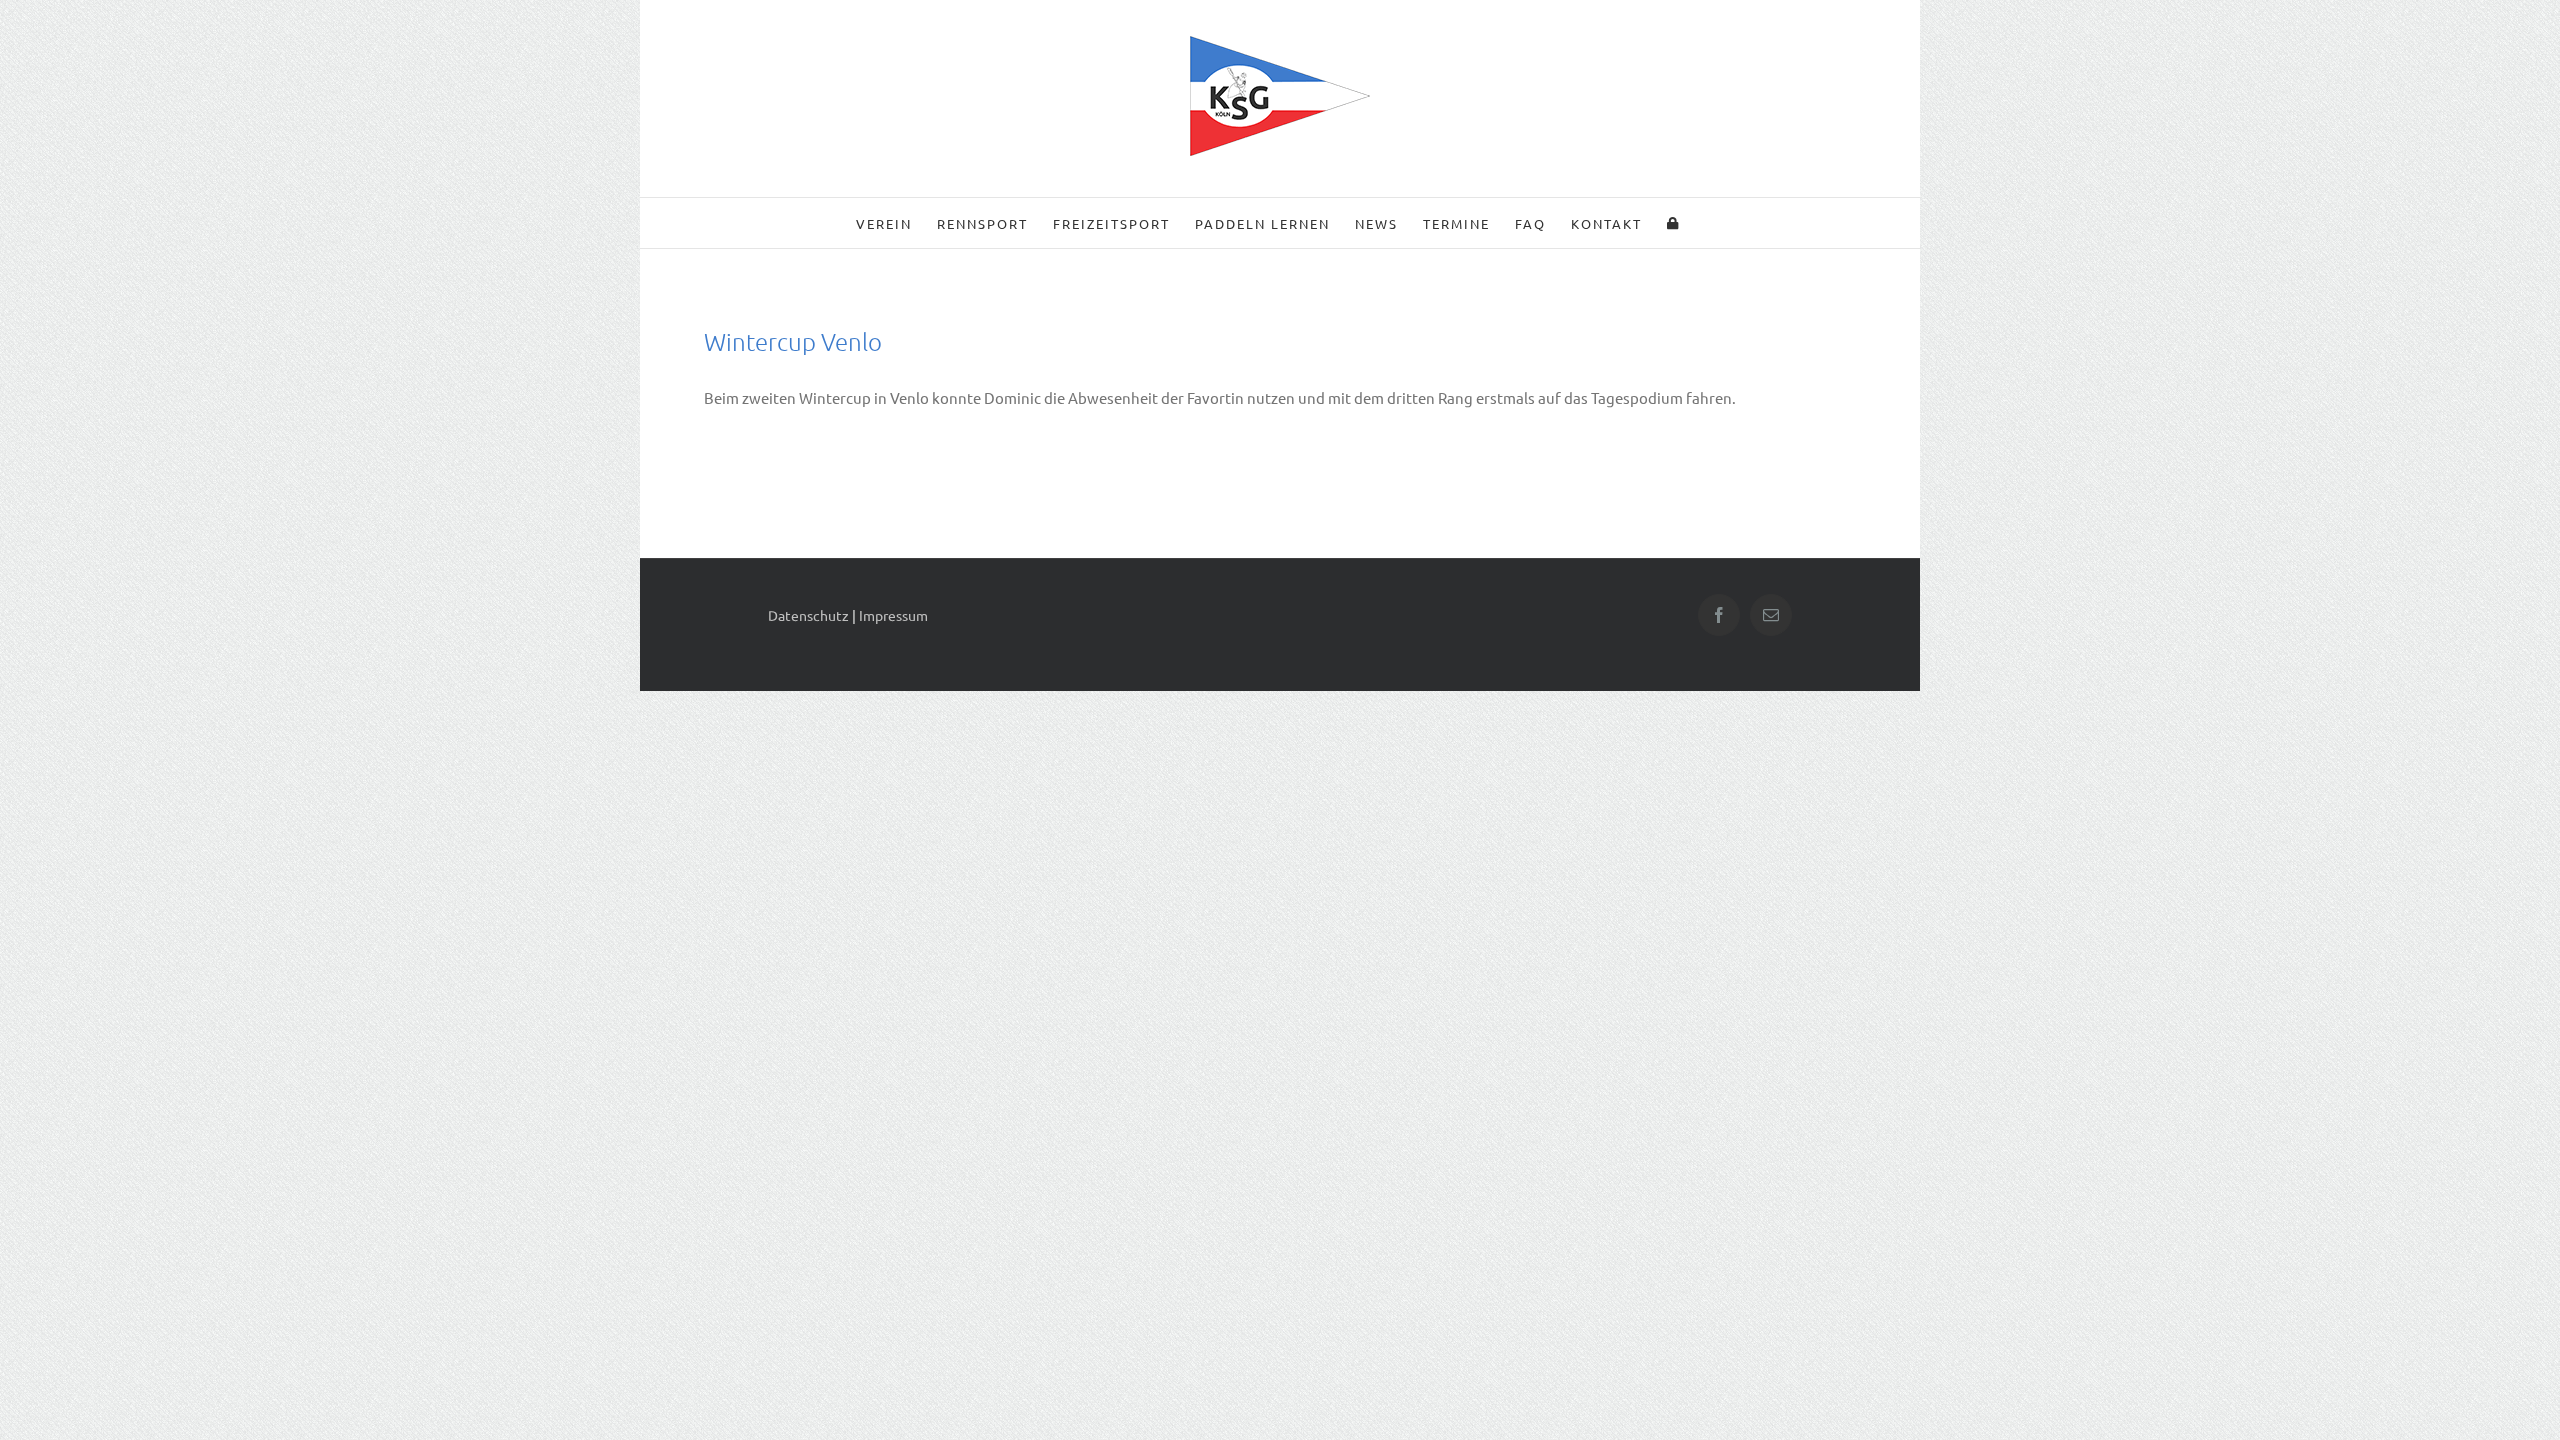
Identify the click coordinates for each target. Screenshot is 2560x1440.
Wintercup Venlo (793, 341)
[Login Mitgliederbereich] (1673, 223)
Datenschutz (808, 615)
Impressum (893, 615)
